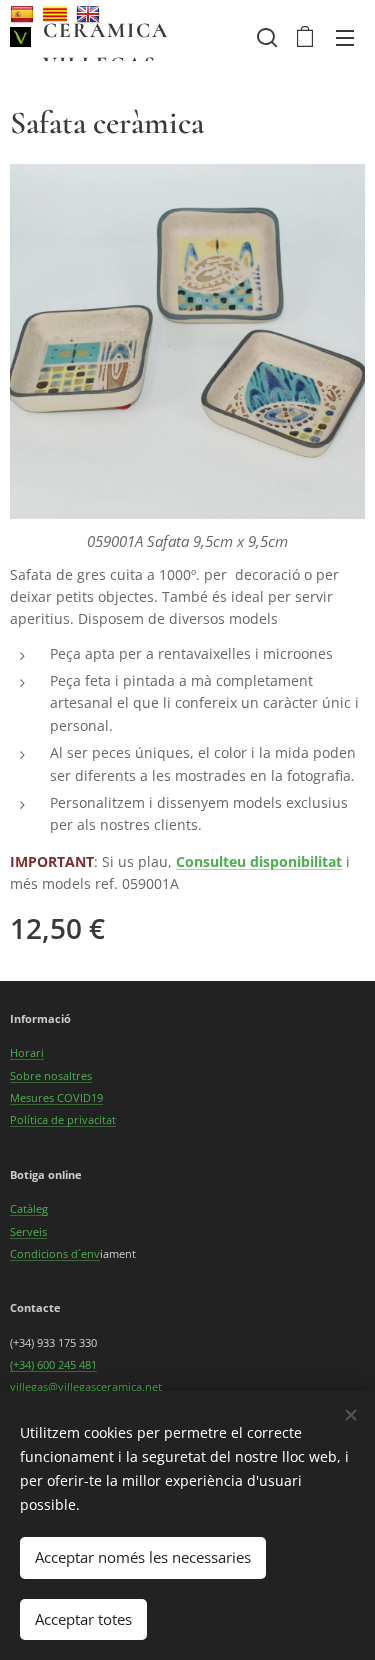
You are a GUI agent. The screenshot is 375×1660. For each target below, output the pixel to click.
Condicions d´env (55, 1253)
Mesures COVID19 (56, 1097)
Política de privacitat (63, 1119)
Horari (27, 1052)
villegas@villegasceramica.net (86, 1386)
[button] (265, 37)
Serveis (28, 1231)
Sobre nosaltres (51, 1075)
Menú (345, 37)
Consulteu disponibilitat (259, 861)
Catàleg (29, 1208)
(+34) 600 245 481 (53, 1364)
